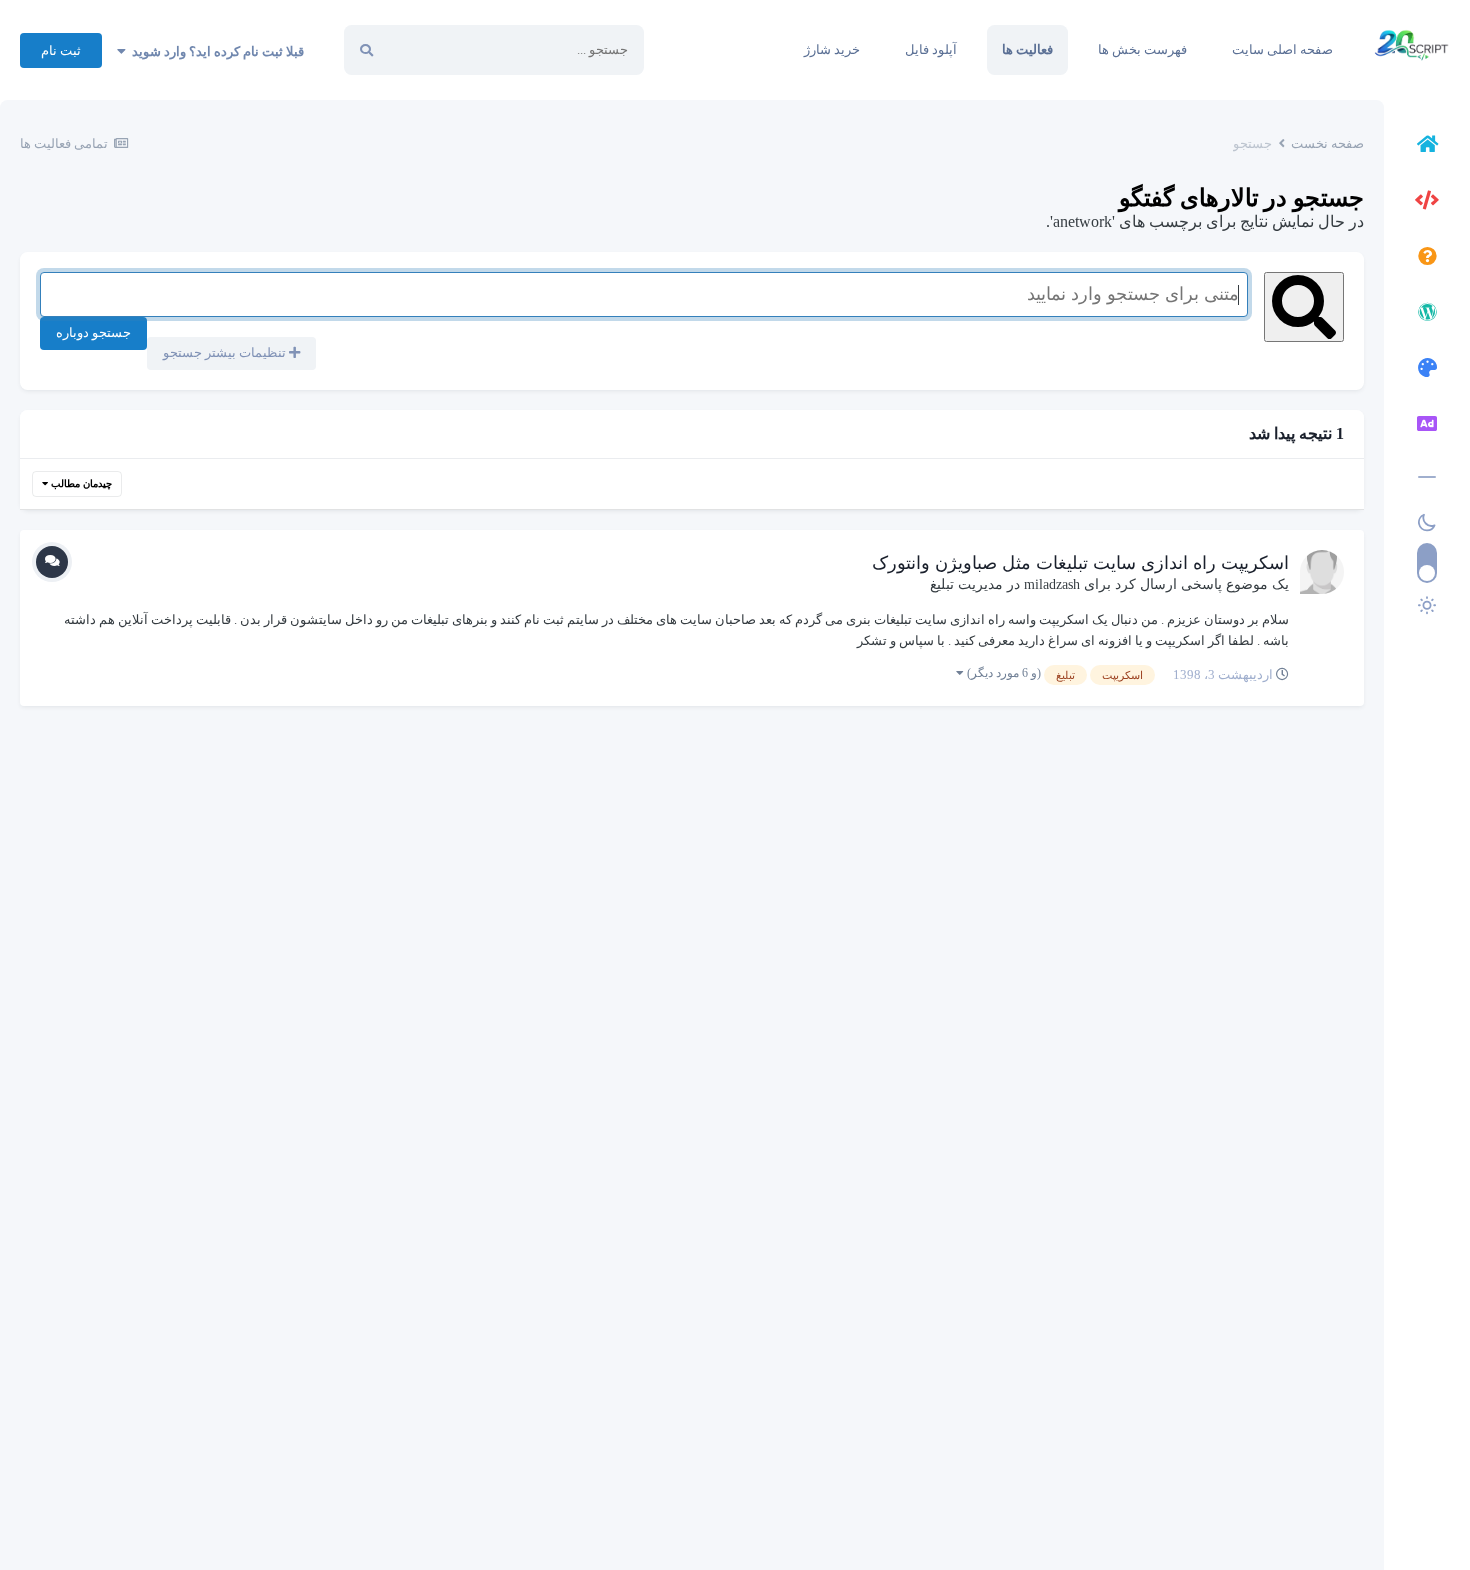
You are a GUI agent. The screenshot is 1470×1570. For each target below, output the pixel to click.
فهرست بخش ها (1142, 49)
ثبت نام (61, 50)
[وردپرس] (1427, 315)
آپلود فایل (931, 49)
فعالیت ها (1027, 49)
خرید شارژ (832, 49)
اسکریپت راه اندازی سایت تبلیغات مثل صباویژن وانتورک (1080, 563)
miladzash (1052, 584)
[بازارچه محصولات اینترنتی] (1427, 427)
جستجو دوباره (93, 332)
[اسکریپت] (1427, 203)
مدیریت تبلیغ (966, 584)
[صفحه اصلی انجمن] (1427, 147)
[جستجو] (366, 50)
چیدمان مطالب (80, 483)
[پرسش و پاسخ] (1427, 259)
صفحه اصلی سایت (1282, 49)
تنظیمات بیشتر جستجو (226, 352)
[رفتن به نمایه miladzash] (1322, 572)
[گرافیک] (1427, 371)
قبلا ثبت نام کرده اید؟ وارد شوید (215, 51)
